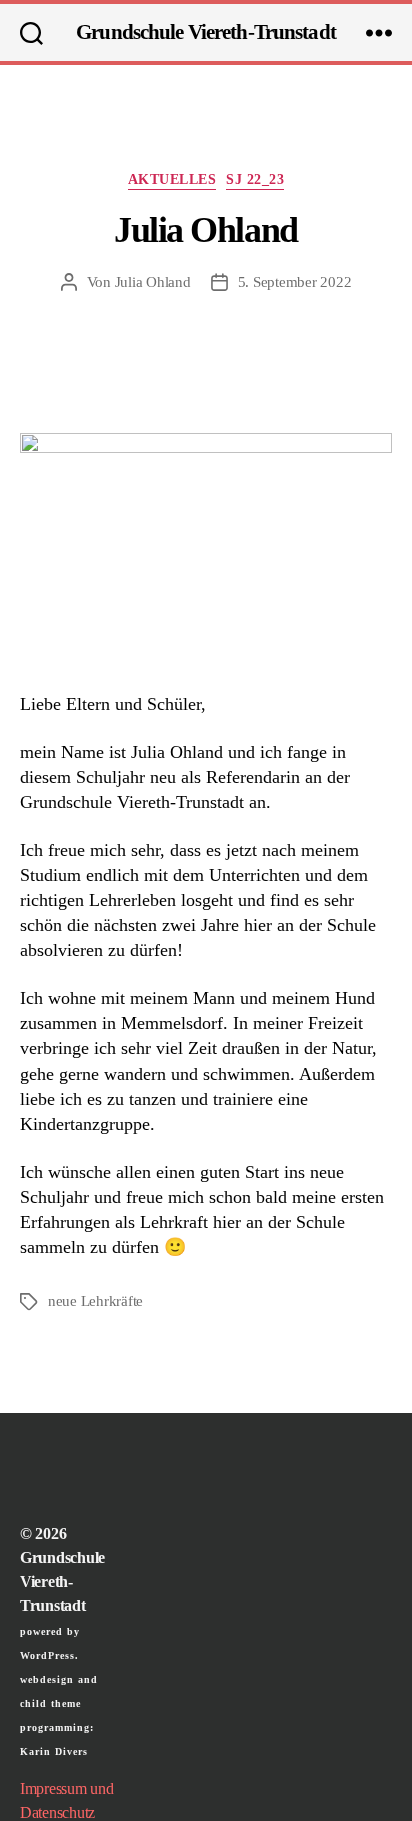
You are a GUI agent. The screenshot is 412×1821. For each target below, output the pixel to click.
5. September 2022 (295, 282)
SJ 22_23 (255, 179)
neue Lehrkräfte (95, 1301)
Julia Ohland (153, 282)
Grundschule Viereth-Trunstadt (206, 32)
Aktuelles (172, 179)
